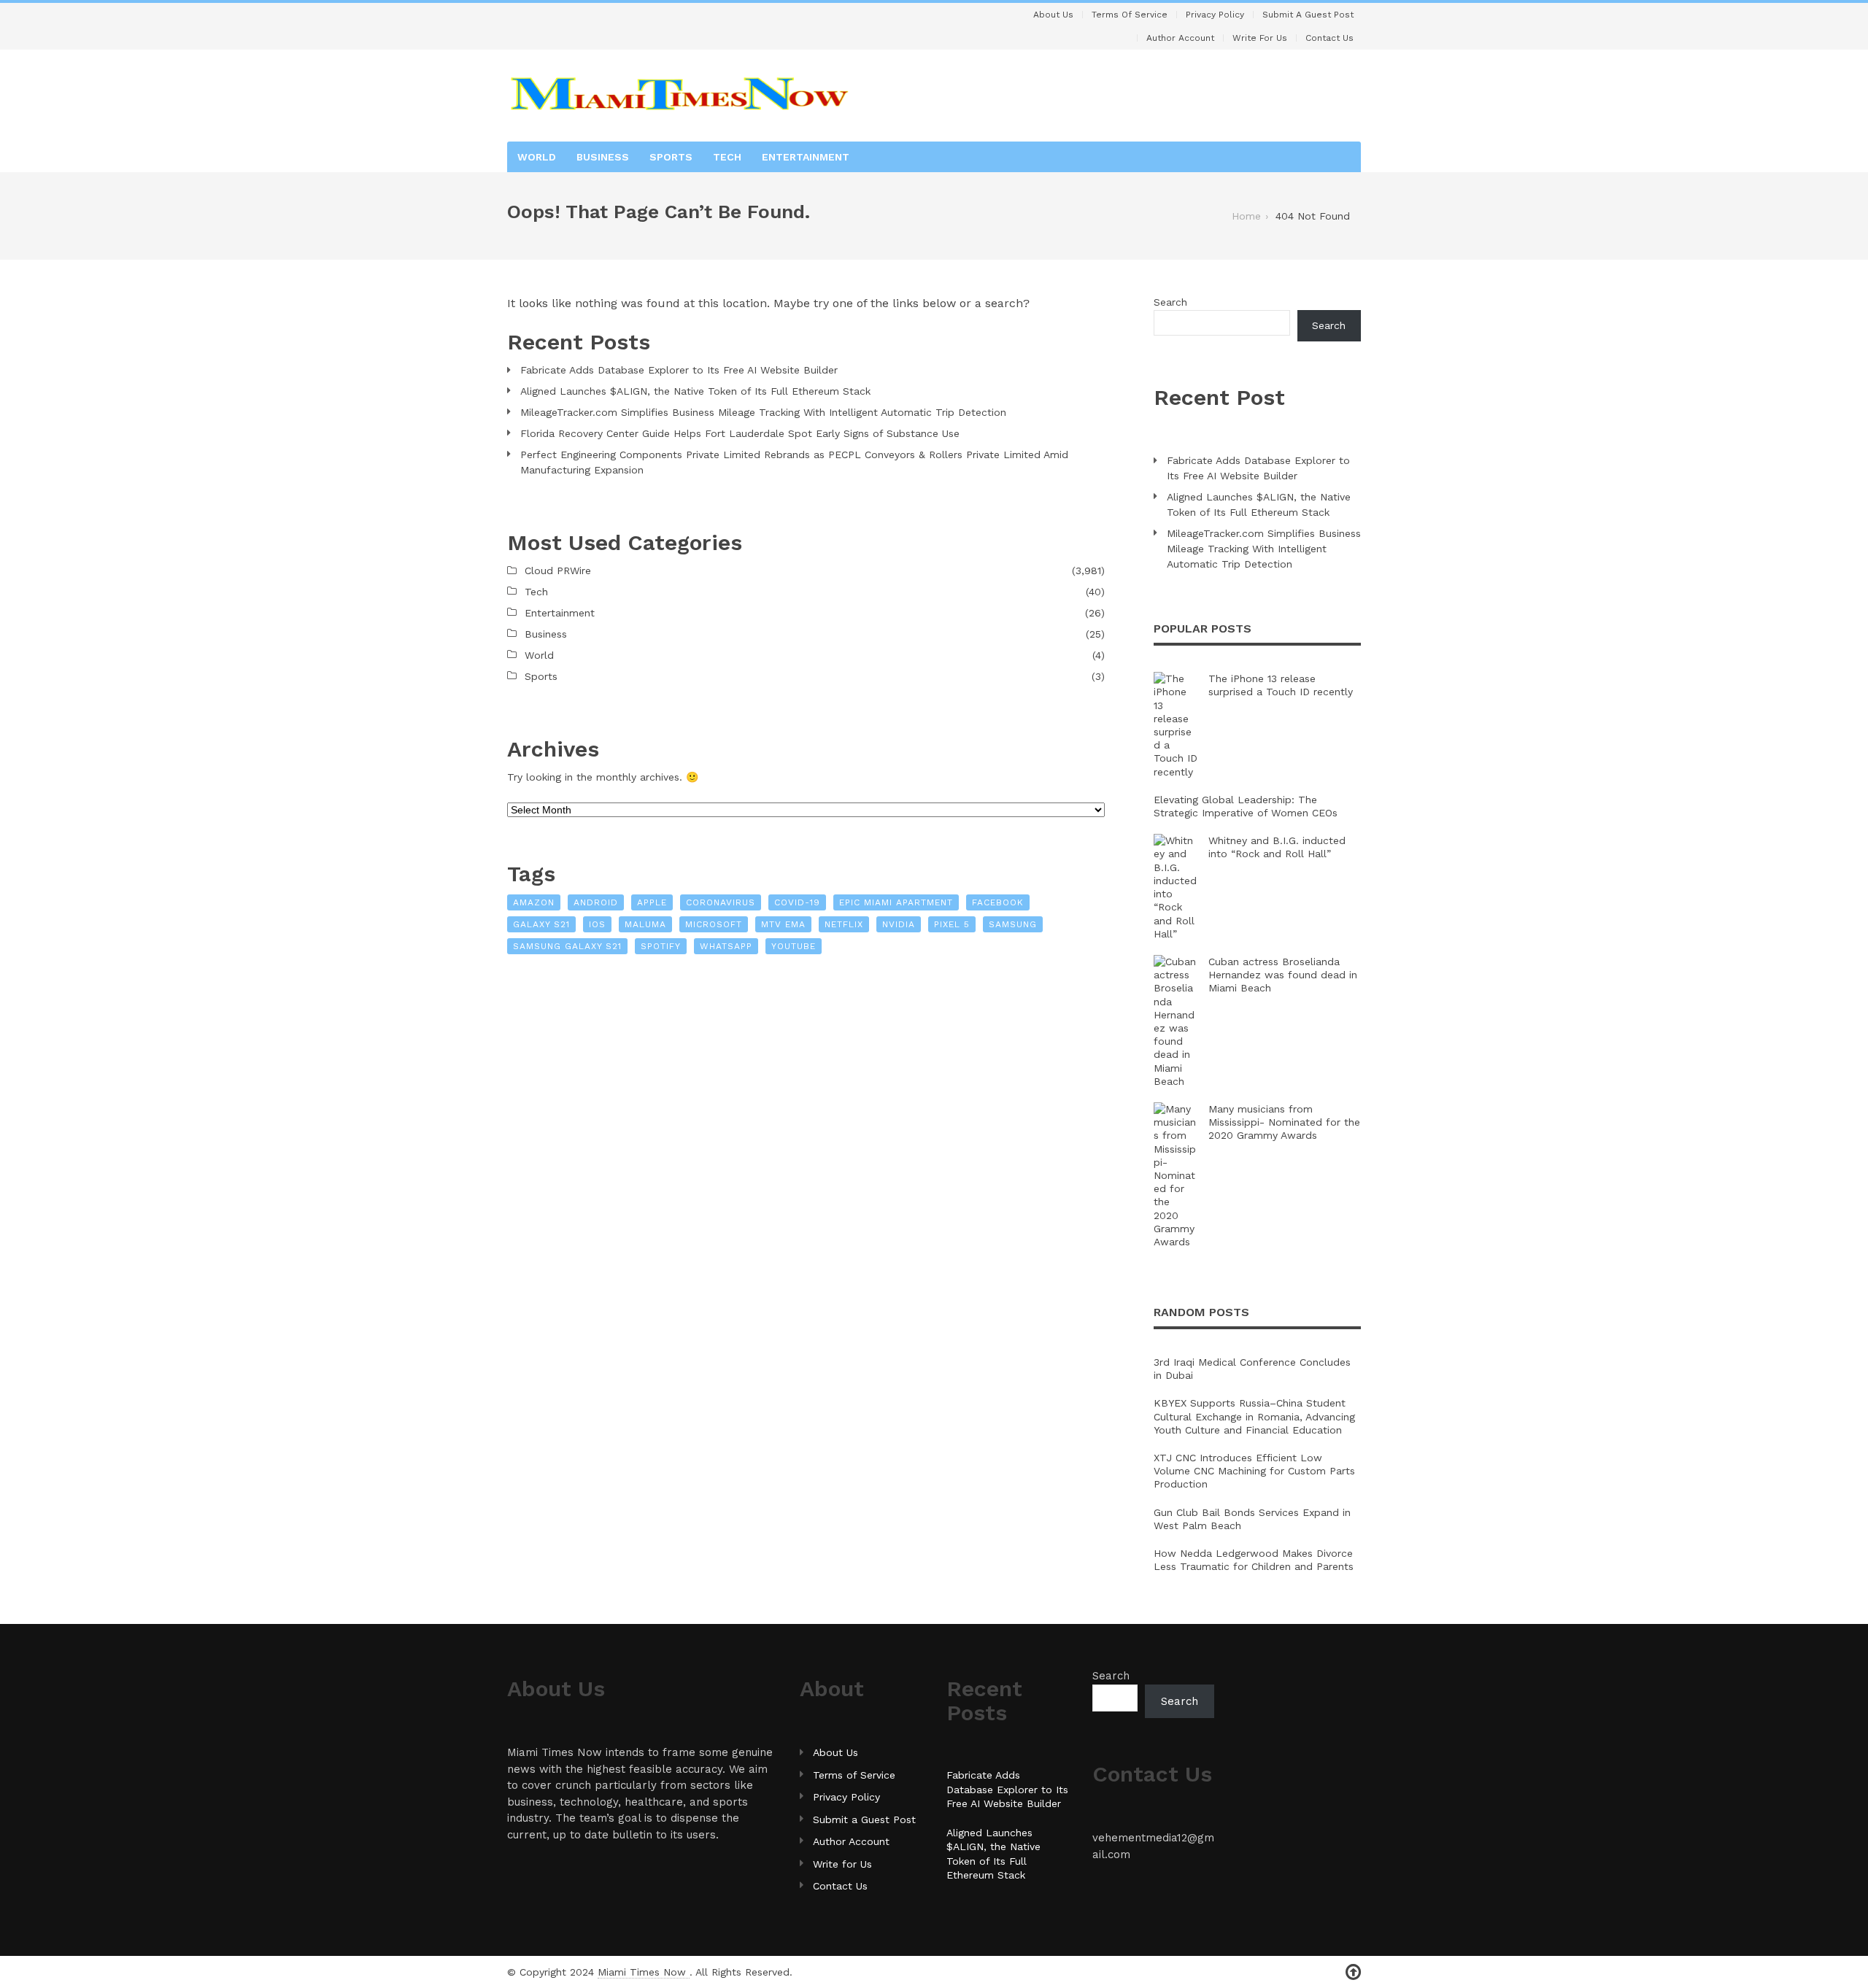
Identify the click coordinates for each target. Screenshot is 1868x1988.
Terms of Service (1130, 15)
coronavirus (721, 902)
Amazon (534, 902)
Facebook (998, 902)
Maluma (645, 924)
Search (1170, 302)
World (537, 157)
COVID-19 (797, 902)
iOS (597, 924)
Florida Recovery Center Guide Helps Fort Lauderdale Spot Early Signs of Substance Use (740, 433)
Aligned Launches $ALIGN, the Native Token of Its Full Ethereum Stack (695, 391)
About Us (1053, 15)
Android (596, 902)
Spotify (661, 946)
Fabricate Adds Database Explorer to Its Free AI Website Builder (679, 370)
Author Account (1180, 38)
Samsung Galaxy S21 (567, 946)
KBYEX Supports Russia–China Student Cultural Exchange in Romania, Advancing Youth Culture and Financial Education (1254, 1416)
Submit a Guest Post (1308, 15)
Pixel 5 (952, 924)
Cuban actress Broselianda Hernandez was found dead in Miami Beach (1283, 975)
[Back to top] (1353, 1972)
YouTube (794, 946)
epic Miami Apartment (896, 902)
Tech (727, 157)
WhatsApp (726, 946)
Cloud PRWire (558, 571)
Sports (671, 157)
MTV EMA (783, 924)
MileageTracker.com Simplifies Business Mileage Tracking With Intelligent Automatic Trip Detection (763, 412)
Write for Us (1260, 38)
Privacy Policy (1215, 15)
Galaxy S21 (541, 924)
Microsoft (714, 924)
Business (603, 157)
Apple (652, 902)
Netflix (844, 924)
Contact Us (1329, 38)
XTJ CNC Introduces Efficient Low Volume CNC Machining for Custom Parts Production (1254, 1471)
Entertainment (806, 157)
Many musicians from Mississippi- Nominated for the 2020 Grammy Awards (1284, 1122)
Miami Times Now (644, 1972)
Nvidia (899, 924)
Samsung (1013, 924)
